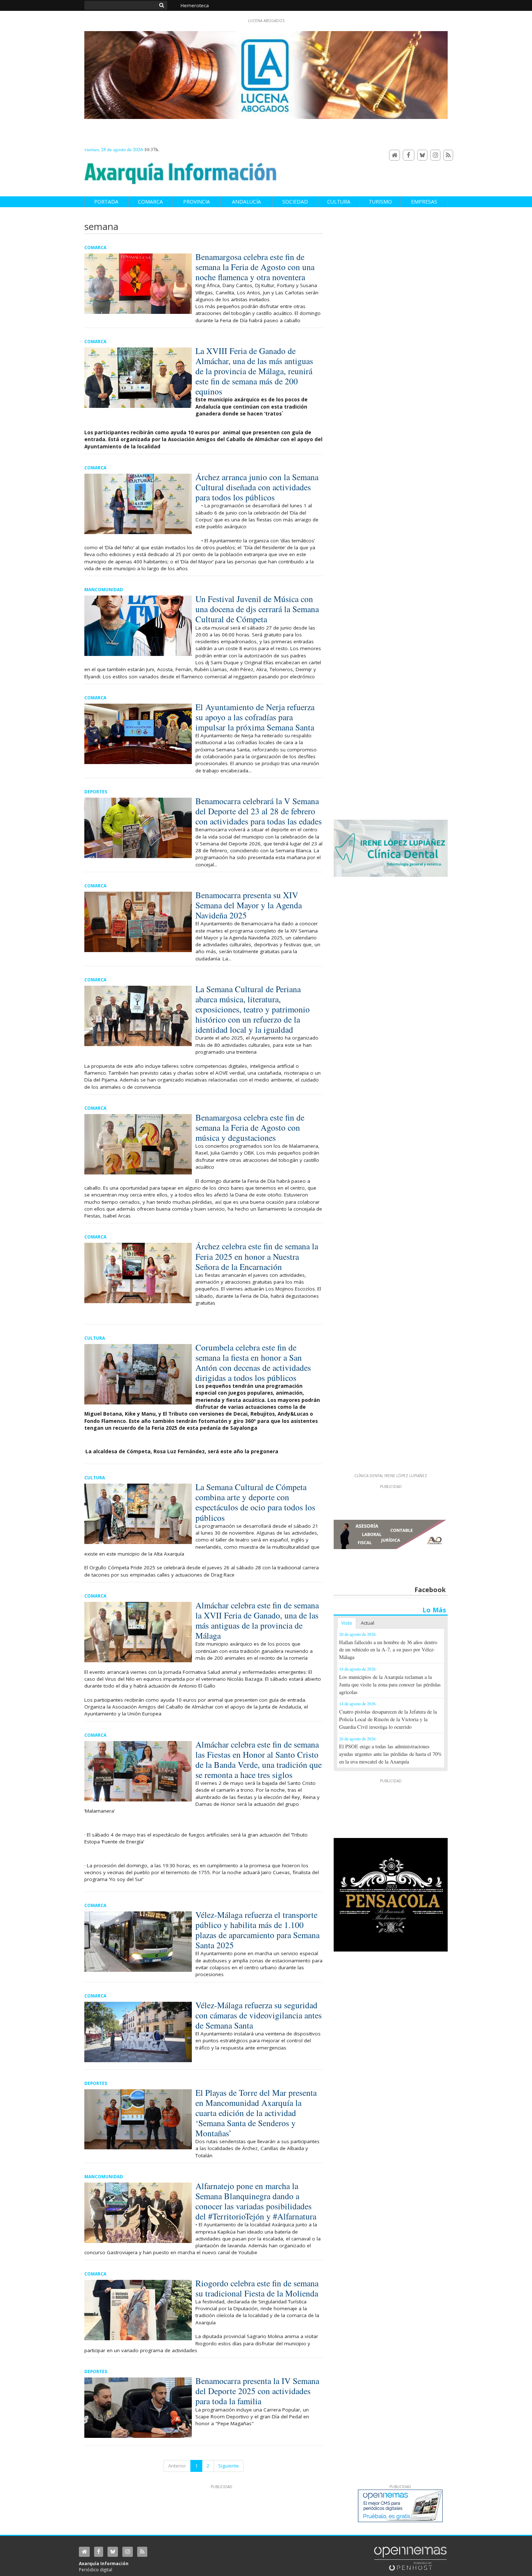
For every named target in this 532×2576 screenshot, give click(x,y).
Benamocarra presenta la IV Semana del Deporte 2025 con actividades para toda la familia (257, 2391)
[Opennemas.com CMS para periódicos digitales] (410, 2558)
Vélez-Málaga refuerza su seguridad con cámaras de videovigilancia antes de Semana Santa (259, 2015)
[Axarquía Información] (181, 169)
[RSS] (448, 155)
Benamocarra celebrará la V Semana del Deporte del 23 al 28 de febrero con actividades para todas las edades (259, 811)
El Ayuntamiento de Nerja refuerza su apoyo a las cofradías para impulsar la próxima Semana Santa (255, 717)
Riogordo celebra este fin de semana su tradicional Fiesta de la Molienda (257, 2288)
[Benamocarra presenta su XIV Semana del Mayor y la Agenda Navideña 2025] (138, 922)
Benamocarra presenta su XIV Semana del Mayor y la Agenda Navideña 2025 (249, 905)
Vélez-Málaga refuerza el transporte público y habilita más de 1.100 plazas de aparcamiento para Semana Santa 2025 (257, 1930)
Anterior (177, 2466)
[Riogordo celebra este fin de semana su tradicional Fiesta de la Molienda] (138, 2310)
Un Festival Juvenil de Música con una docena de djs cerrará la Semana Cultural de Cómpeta (257, 609)
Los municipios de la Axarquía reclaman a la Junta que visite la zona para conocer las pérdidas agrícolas (390, 1684)
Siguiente (229, 2466)
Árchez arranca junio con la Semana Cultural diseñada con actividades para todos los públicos (257, 487)
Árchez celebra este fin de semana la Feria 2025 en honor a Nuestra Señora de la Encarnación (257, 1256)
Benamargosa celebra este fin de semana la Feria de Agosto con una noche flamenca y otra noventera (255, 267)
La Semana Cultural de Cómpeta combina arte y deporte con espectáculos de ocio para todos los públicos (255, 1502)
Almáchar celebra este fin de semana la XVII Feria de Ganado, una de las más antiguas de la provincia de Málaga (257, 1620)
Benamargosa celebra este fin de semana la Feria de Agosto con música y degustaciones (250, 1127)
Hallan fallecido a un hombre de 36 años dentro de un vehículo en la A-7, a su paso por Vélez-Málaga (388, 1650)
